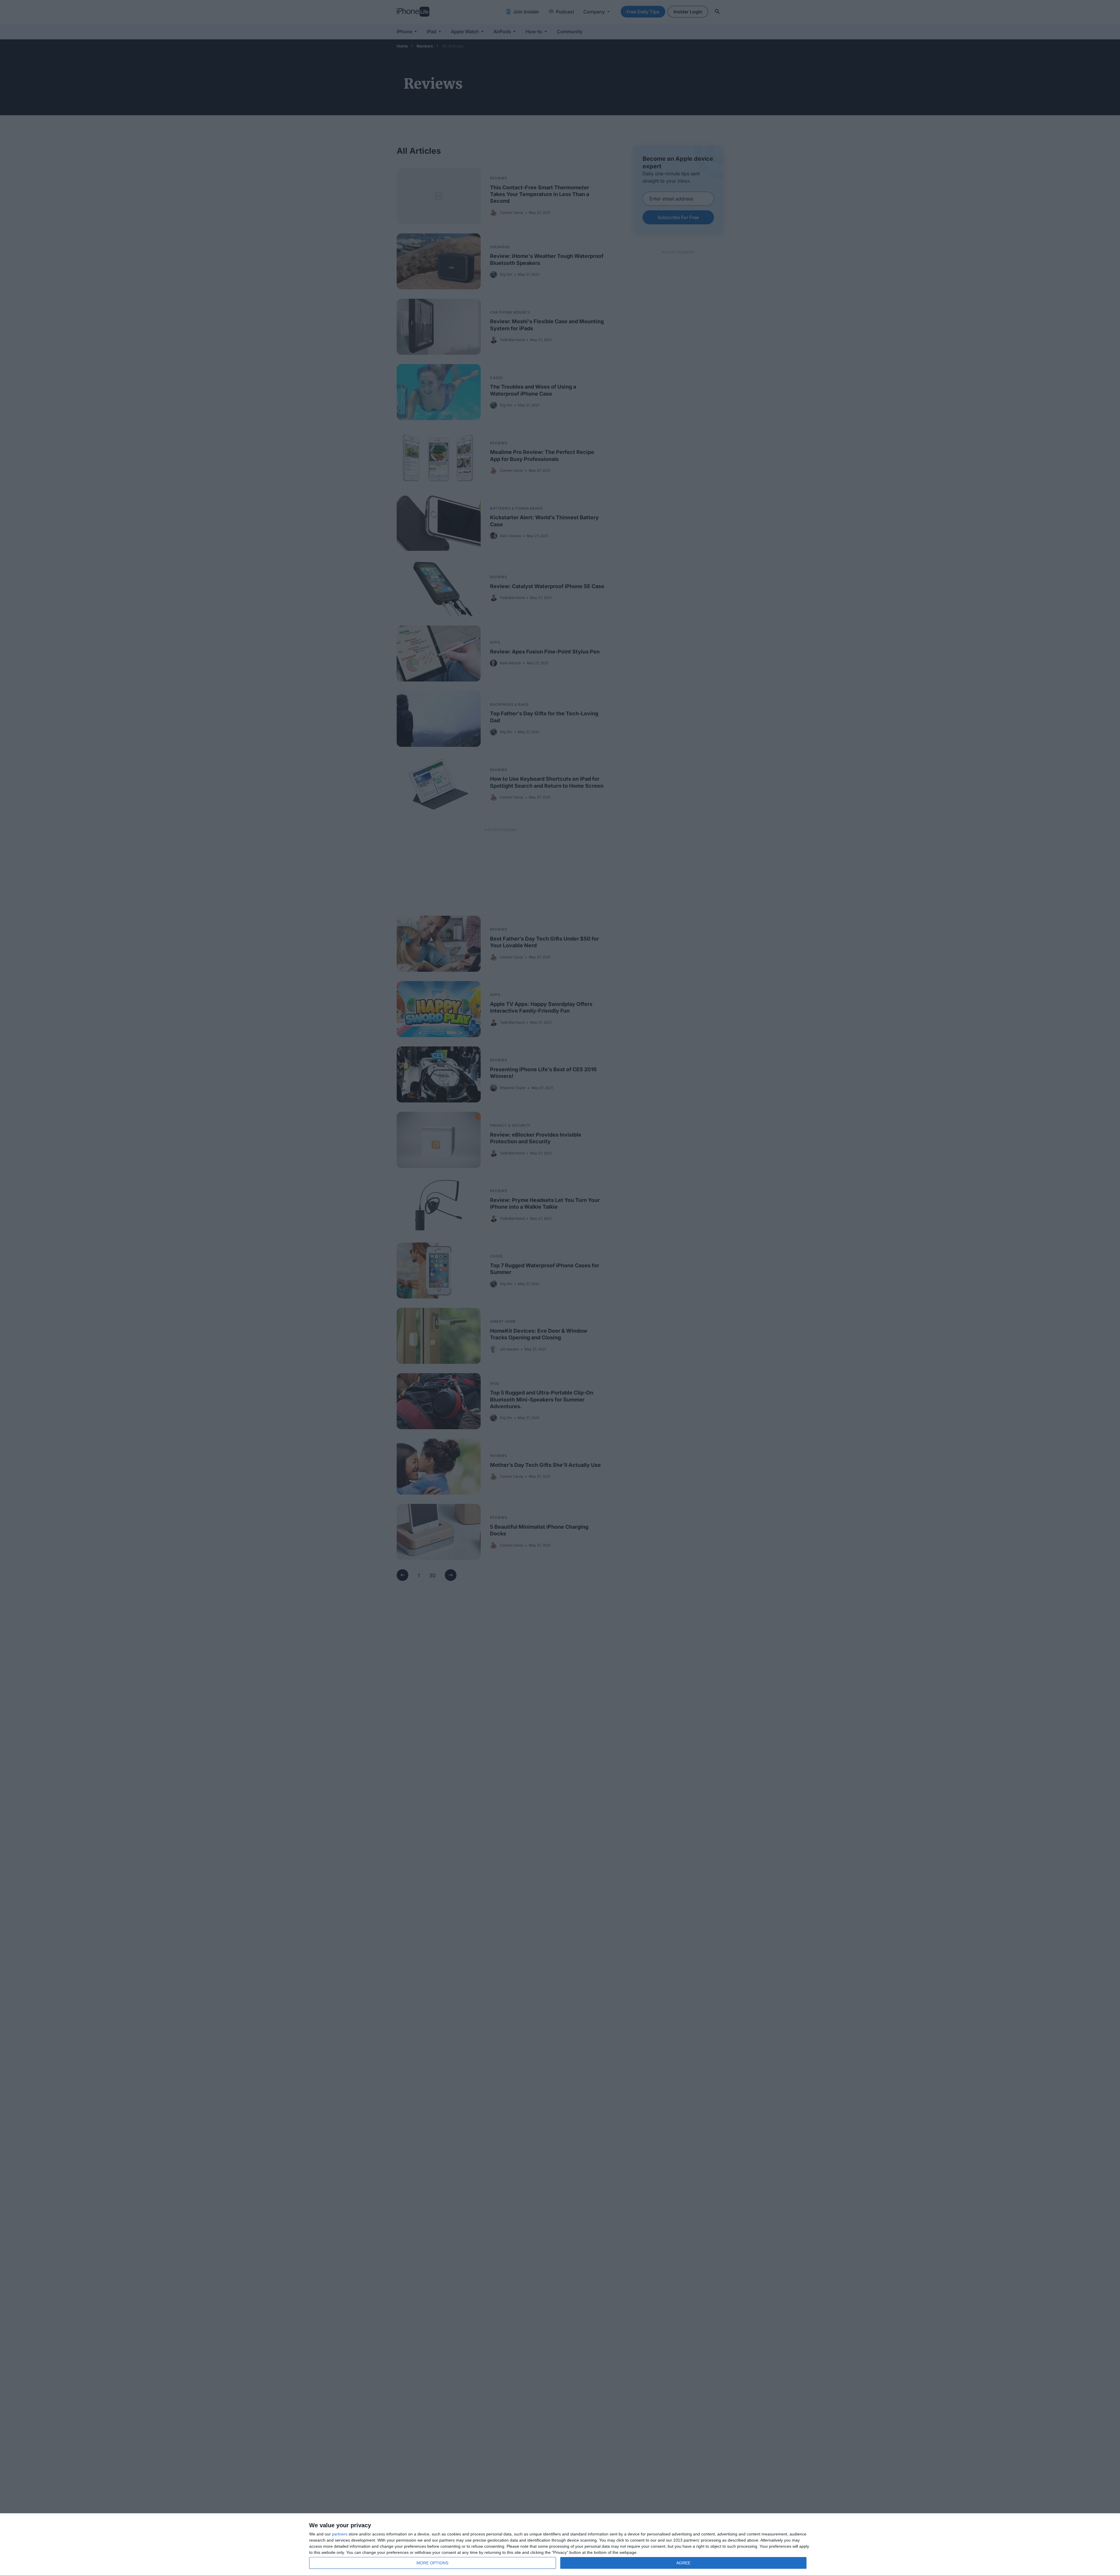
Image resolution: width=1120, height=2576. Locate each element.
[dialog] (560, 2545)
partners (340, 2534)
